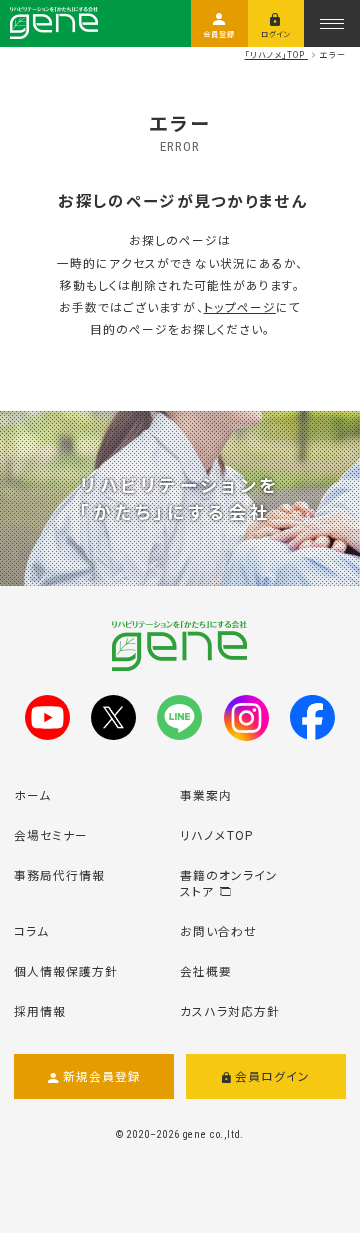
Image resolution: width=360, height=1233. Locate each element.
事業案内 (206, 794)
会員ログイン (272, 1075)
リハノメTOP (217, 834)
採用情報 (40, 1010)
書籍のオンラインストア (229, 882)
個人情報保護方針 (66, 970)
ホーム (32, 794)
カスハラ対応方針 (230, 1010)
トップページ (240, 306)
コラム (31, 930)
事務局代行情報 (59, 874)
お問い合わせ (218, 930)
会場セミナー (51, 834)
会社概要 (206, 970)
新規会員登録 (102, 1075)
